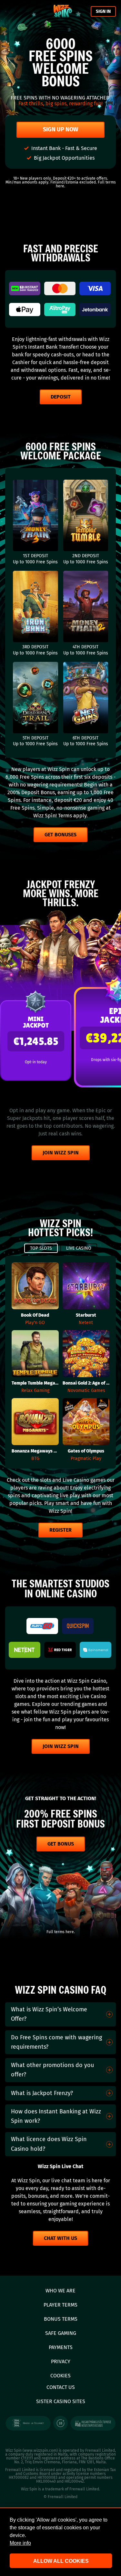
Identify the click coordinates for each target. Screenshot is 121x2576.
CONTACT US (61, 2387)
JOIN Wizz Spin (61, 1746)
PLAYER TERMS (60, 2305)
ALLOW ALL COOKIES (61, 2561)
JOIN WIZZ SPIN (61, 1153)
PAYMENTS (61, 2347)
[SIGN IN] (63, 11)
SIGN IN (103, 11)
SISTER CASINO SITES (61, 2401)
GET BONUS (61, 1844)
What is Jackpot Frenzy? (42, 2093)
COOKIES (60, 2376)
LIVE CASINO (79, 1248)
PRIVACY (61, 2361)
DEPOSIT (61, 397)
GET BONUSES (60, 835)
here (60, 186)
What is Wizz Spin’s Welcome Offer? (49, 2014)
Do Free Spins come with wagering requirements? (56, 2042)
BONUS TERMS (61, 2319)
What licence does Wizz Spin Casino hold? (49, 2144)
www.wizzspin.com (40, 2450)
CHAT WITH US (60, 2238)
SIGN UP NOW (60, 129)
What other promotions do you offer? (52, 2070)
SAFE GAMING (61, 2333)
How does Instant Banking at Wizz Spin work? (56, 2116)
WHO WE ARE (60, 2291)
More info (20, 2543)
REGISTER (60, 1530)
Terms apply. (73, 816)
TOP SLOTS (41, 1248)
